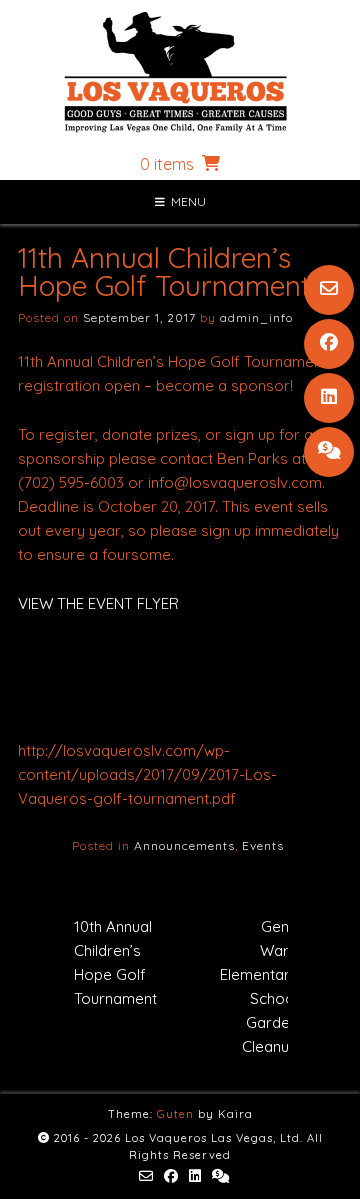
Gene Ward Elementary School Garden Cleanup (259, 986)
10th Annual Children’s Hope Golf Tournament (115, 962)
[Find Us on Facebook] (329, 344)
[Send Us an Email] (329, 290)
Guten (175, 1114)
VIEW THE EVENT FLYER (98, 603)
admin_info (256, 317)
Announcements (184, 845)
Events (263, 845)
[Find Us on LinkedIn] (329, 398)
